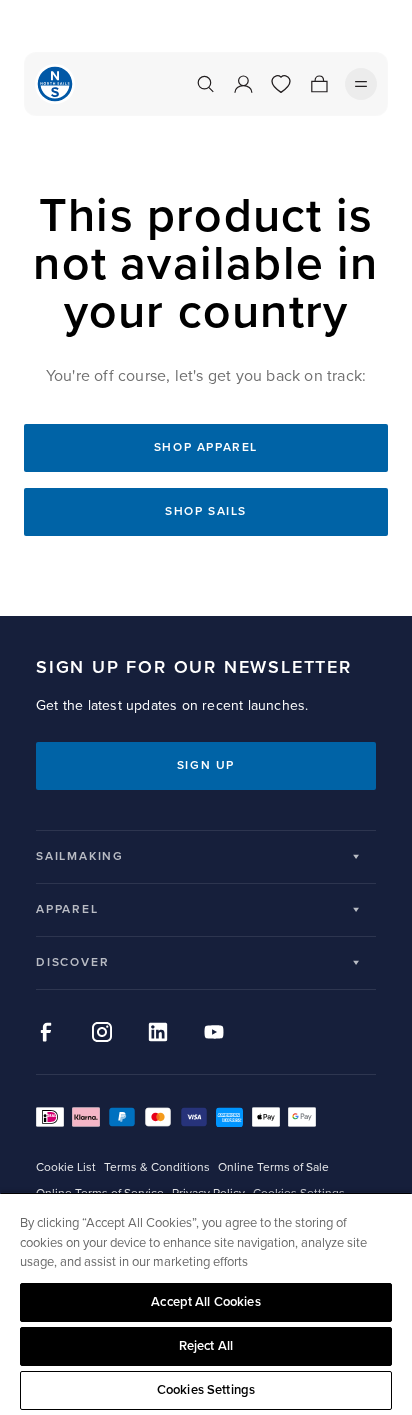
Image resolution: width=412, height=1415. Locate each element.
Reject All (206, 1346)
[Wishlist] (281, 84)
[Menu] (361, 84)
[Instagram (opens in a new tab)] (102, 1032)
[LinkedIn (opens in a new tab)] (158, 1032)
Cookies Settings (206, 1390)
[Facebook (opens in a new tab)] (46, 1032)
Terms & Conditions (157, 1167)
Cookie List (66, 1167)
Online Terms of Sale (273, 1167)
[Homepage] (55, 84)
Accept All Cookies (205, 1302)
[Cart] (319, 84)
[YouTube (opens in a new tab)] (214, 1032)
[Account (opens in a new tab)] (243, 84)
